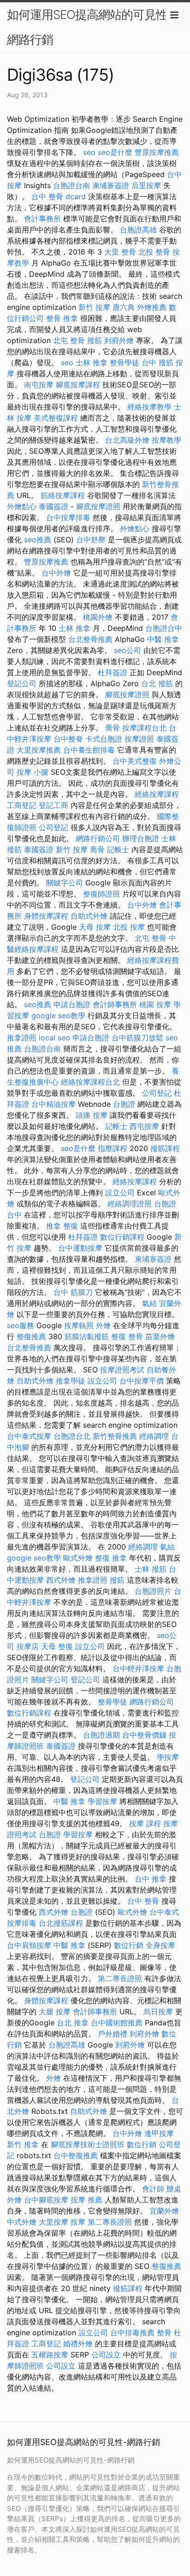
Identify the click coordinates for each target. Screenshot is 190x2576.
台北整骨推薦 (90, 639)
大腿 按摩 (55, 2012)
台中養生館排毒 (89, 750)
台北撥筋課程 (61, 1923)
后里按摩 (146, 185)
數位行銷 (129, 1945)
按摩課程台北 (144, 728)
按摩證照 (139, 739)
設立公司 (120, 1193)
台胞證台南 (71, 185)
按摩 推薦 (86, 2200)
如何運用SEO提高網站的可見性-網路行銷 (90, 27)
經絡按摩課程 (157, 794)
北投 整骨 (154, 252)
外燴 (103, 1325)
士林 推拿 (92, 362)
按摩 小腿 (33, 772)
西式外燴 (61, 1580)
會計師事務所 (115, 1004)
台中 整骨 (143, 1901)
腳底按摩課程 (78, 385)
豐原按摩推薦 (157, 152)
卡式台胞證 (104, 739)
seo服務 (21, 1325)
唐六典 (124, 307)
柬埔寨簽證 (111, 185)
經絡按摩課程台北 (90, 1082)
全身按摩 (160, 1945)
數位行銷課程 (122, 1237)
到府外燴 (119, 340)
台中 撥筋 (157, 362)
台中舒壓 (91, 540)
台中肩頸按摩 (29, 1945)
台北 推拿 (73, 2023)
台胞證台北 (72, 1436)
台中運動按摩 (80, 1248)
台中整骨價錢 (144, 1735)
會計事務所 (42, 219)
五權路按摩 (50, 2355)
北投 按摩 (129, 927)
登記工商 (53, 805)
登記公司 (22, 683)
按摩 (78, 2222)
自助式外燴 (89, 916)
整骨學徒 (125, 362)
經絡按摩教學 (149, 407)
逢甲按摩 (159, 2133)
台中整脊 (68, 739)
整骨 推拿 (62, 318)
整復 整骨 (127, 1336)
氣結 (149, 1303)
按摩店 (28, 1646)
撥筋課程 (165, 1148)
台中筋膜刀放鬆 (137, 1038)
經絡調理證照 (130, 1204)
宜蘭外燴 (164, 2211)
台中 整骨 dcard (59, 196)
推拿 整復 (62, 1226)
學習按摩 (102, 1801)
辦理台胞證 (141, 838)
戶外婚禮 (113, 2034)
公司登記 (53, 827)
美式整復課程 (56, 418)
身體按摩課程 (46, 916)
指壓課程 (113, 1148)
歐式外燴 (78, 1558)
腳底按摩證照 (98, 506)
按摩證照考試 (122, 1370)
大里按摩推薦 (39, 750)
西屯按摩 (144, 1126)
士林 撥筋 (151, 1569)
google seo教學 (58, 1015)
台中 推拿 (151, 1879)
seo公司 (128, 650)
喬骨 (113, 728)
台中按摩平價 (142, 1381)
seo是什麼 (115, 152)
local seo (54, 1038)
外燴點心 (22, 506)
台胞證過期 (101, 1735)
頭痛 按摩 (92, 1115)
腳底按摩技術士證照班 (88, 2144)
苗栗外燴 (160, 1336)
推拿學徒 (71, 1381)
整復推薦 (31, 1336)
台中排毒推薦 (132, 2333)
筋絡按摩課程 (63, 495)
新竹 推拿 (23, 2144)
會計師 (153, 2189)
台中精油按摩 (53, 1104)
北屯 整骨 (69, 340)
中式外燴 (22, 2222)
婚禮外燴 (78, 2344)
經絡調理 (154, 1436)
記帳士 (118, 849)
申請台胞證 (72, 1004)
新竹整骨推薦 (115, 1436)
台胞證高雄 (138, 230)
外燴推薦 (152, 307)
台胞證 (124, 1104)
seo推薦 (38, 540)
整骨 (164, 2333)
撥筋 (95, 340)
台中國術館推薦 (117, 2023)
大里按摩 (53, 2222)
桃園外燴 (98, 617)
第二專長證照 (120, 1978)
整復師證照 (101, 894)
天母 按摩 (95, 927)
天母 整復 (57, 1646)
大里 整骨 (120, 252)
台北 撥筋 (157, 683)
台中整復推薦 (76, 2155)
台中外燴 (56, 573)
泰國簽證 (53, 506)
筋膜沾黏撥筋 (87, 1336)
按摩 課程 (145, 1823)
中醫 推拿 (163, 639)
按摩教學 (166, 440)
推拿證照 (22, 1038)
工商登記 (22, 805)
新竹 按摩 (94, 307)
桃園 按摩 (155, 1004)
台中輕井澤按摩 (138, 1668)
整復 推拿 (111, 1558)
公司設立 (106, 2355)
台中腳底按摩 (46, 2200)
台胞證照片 (153, 1591)
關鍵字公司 (65, 883)
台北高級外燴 (127, 440)
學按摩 (168, 1757)
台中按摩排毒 (68, 517)
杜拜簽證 (113, 672)
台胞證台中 (164, 628)
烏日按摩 (158, 2012)
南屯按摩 (39, 385)
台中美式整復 (135, 761)
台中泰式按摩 (29, 1436)
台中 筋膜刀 (73, 1292)
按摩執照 (79, 1325)
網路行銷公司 (98, 838)
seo (89, 152)
